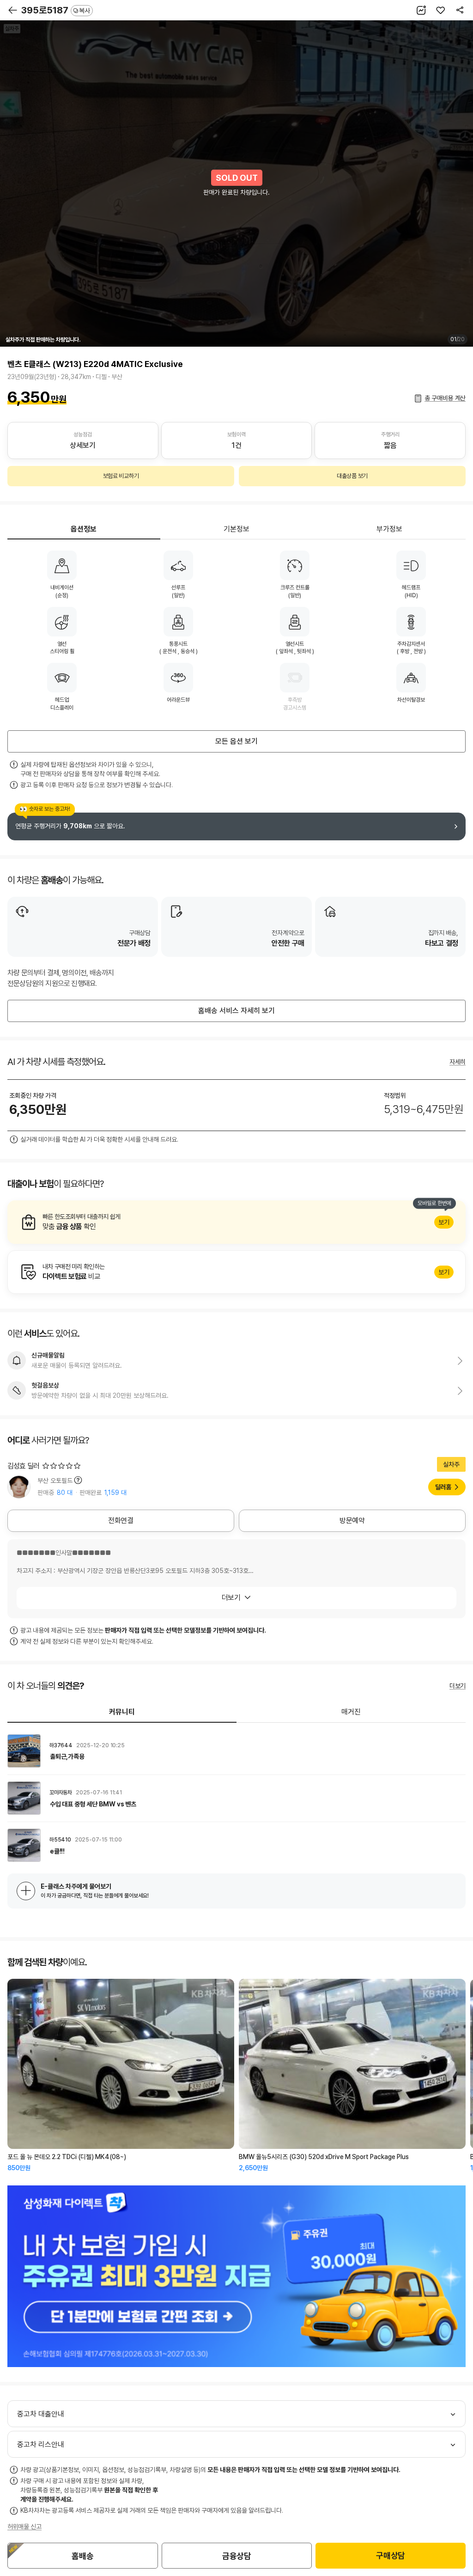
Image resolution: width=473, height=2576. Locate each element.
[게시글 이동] (236, 1751)
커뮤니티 (122, 1712)
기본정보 (236, 529)
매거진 (351, 1712)
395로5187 (56, 10)
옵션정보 (84, 529)
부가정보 (389, 529)
